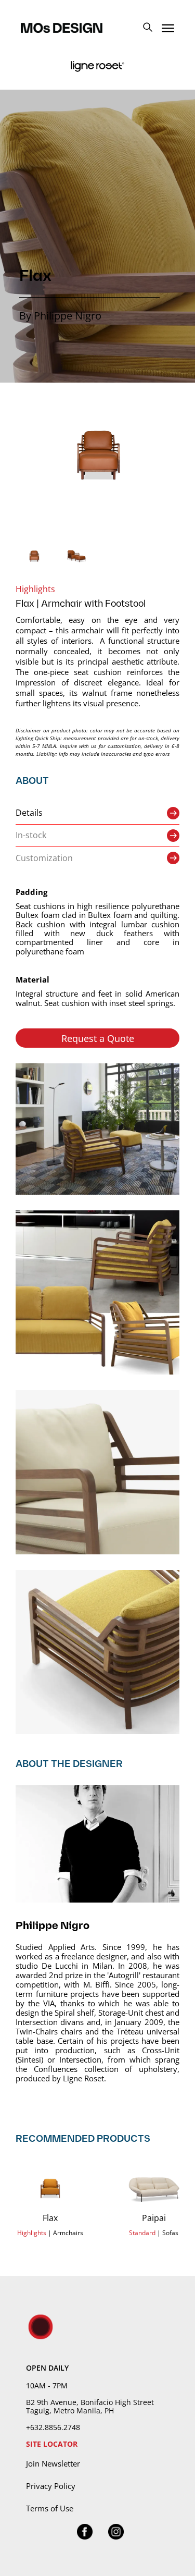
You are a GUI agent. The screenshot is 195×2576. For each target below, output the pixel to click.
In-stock (31, 835)
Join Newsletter (53, 2463)
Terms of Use (50, 2508)
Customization (44, 858)
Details (29, 813)
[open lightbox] (97, 455)
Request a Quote (98, 1038)
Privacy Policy (51, 2486)
